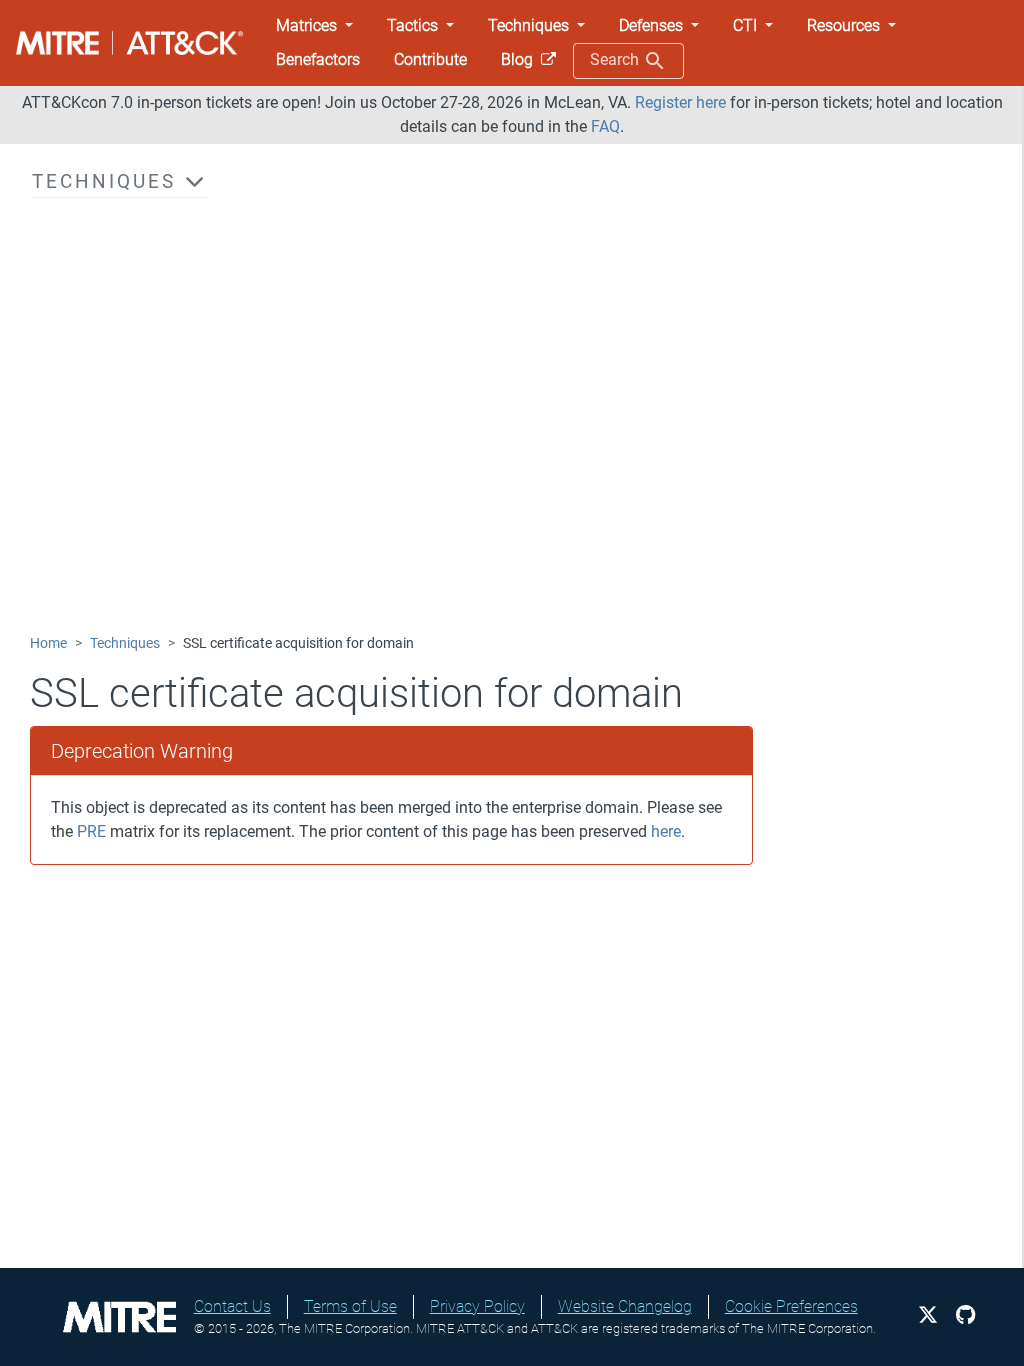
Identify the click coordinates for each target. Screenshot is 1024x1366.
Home (48, 643)
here (666, 831)
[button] (314, 26)
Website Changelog (625, 1306)
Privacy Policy (477, 1306)
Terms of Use (350, 1306)
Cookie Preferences (791, 1306)
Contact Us (232, 1306)
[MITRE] (120, 1315)
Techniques (125, 643)
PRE (91, 831)
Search (616, 59)
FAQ (605, 126)
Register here (680, 102)
